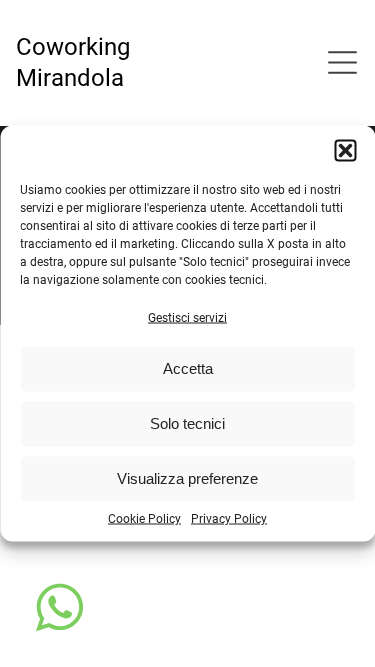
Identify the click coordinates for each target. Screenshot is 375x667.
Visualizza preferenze (187, 478)
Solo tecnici (187, 423)
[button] (345, 150)
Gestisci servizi (187, 317)
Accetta (188, 368)
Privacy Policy (229, 518)
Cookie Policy (144, 518)
